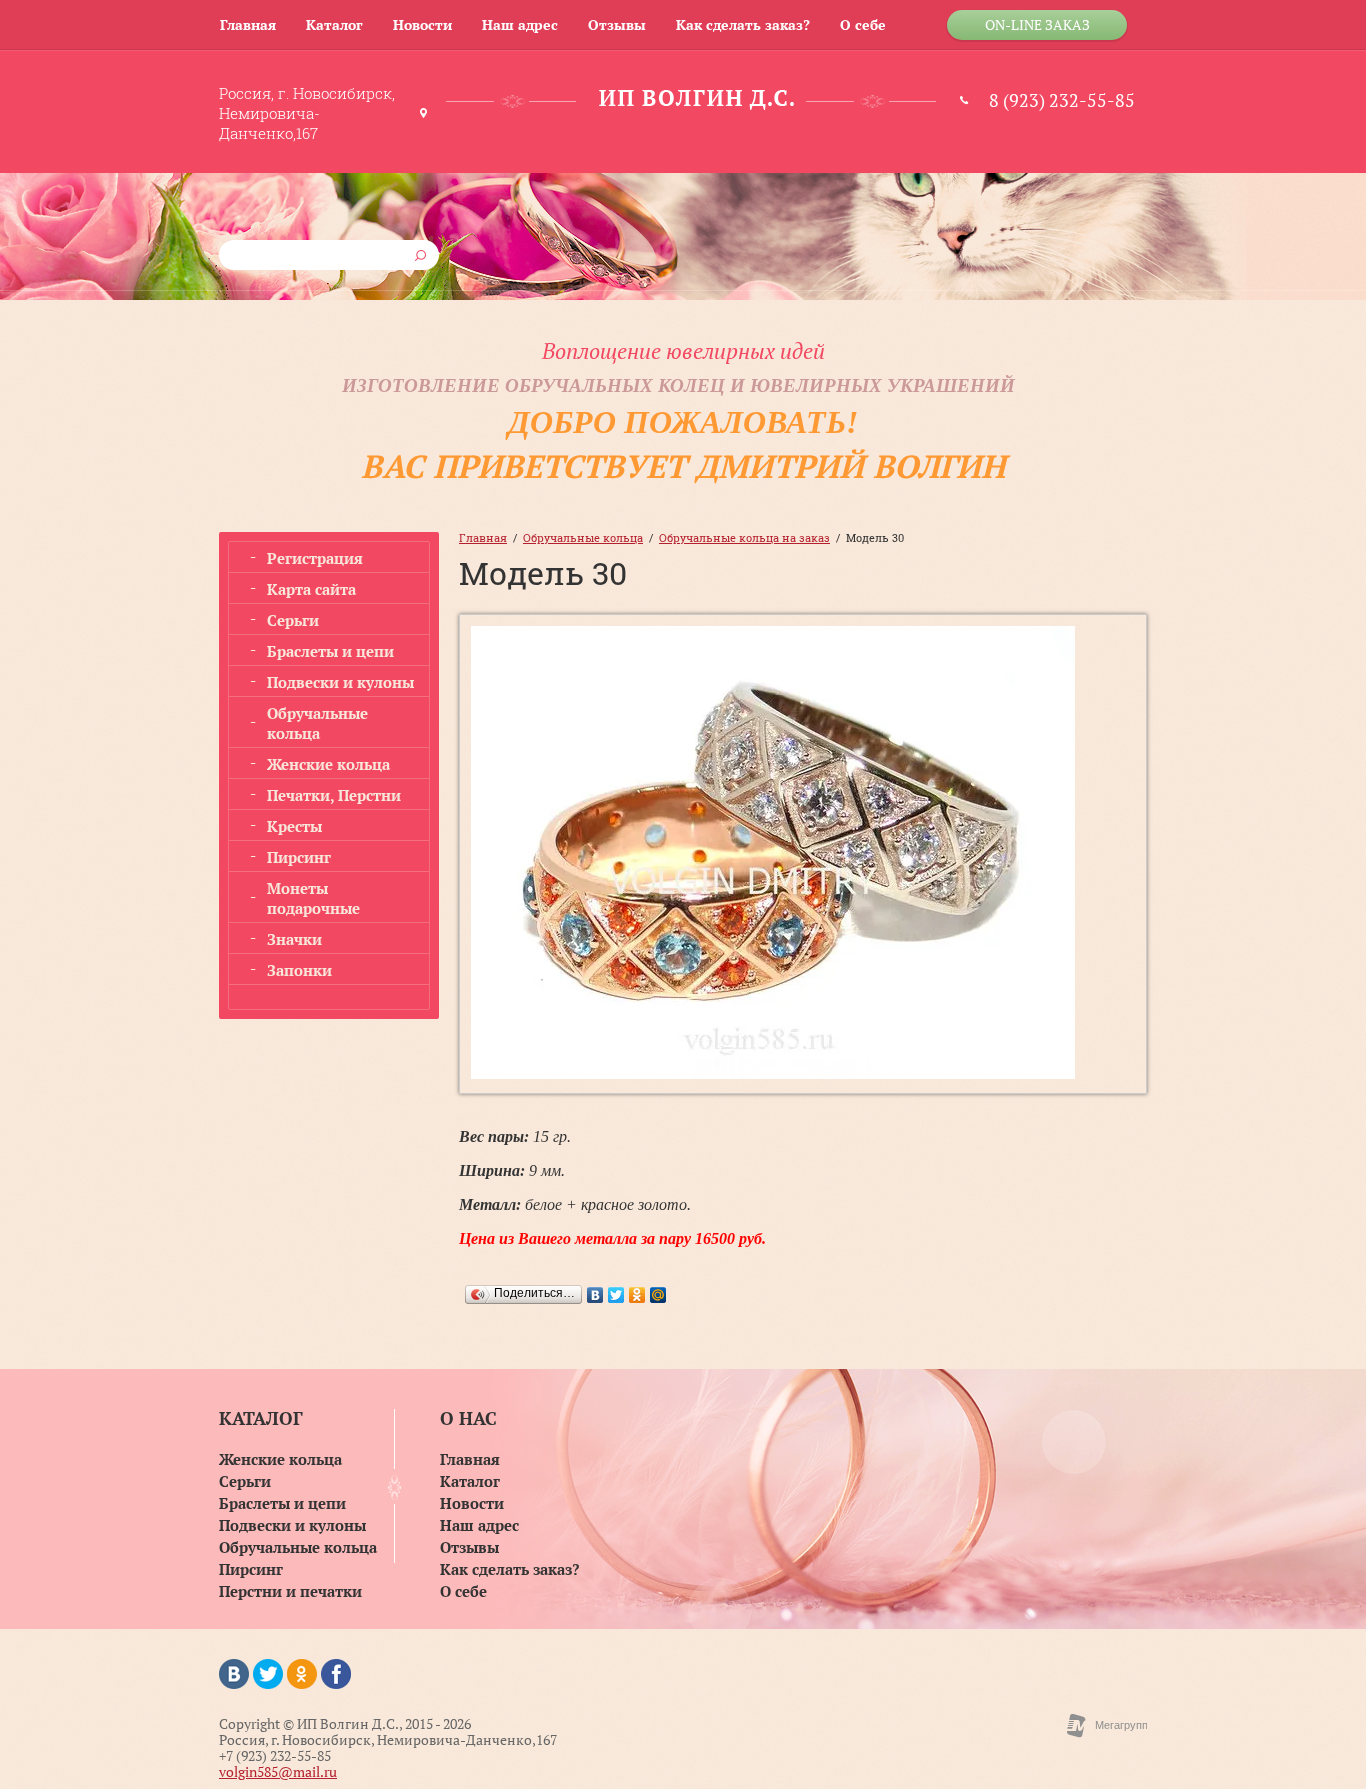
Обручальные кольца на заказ (744, 537)
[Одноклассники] (637, 1295)
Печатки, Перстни (334, 795)
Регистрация (315, 558)
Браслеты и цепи (330, 651)
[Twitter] (616, 1295)
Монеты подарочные (313, 898)
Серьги (293, 620)
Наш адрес (520, 24)
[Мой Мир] (658, 1295)
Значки (294, 939)
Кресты (294, 826)
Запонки (299, 970)
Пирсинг (299, 857)
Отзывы (617, 24)
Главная (248, 24)
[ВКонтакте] (595, 1295)
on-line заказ (1037, 24)
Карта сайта (311, 589)
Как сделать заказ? (743, 24)
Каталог (334, 24)
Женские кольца (328, 764)
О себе (863, 24)
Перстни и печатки (290, 1592)
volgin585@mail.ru (278, 1771)
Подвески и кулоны (340, 682)
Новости (422, 24)
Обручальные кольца (317, 723)
